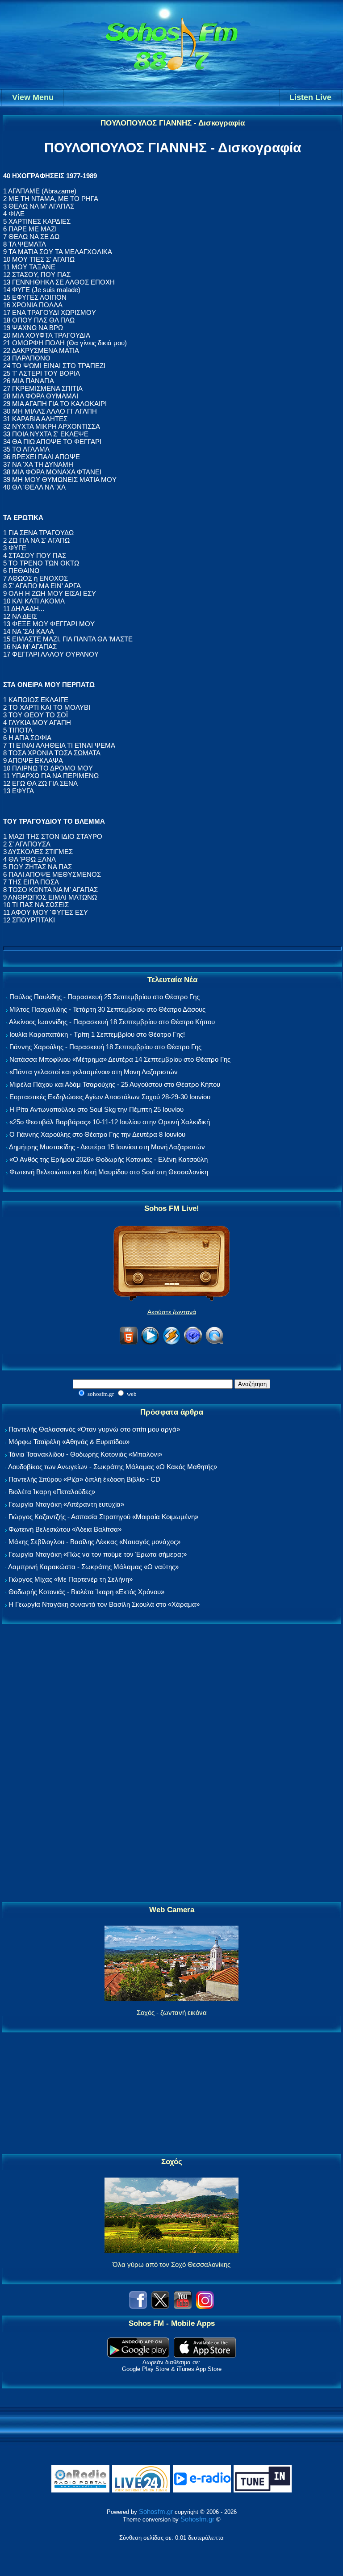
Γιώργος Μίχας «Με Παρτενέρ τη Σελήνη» (71, 1579)
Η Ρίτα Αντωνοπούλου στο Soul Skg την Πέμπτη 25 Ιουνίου (96, 1109)
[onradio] (80, 2490)
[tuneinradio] (263, 2490)
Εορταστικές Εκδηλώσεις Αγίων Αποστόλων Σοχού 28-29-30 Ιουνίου (110, 1097)
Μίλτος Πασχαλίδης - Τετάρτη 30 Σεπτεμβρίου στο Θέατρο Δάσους (107, 1009)
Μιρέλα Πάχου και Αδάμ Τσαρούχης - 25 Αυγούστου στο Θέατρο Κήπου (115, 1084)
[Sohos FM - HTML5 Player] (129, 1343)
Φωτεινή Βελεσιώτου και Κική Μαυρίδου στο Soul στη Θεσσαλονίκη (109, 1172)
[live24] (141, 2490)
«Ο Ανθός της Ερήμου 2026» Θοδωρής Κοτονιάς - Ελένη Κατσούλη (109, 1159)
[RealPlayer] (193, 1343)
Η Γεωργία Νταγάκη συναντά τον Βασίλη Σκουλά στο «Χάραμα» (104, 1604)
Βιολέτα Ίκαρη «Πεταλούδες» (52, 1492)
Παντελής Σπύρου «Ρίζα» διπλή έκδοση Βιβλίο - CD (84, 1479)
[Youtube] (183, 2306)
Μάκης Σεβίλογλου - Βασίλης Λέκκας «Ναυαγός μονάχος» (94, 1542)
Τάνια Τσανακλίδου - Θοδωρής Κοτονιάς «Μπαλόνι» (85, 1454)
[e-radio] (202, 2490)
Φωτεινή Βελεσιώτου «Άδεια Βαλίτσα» (65, 1529)
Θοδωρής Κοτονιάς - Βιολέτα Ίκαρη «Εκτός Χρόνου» (86, 1592)
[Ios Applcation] (205, 2355)
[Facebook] (138, 2306)
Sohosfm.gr (156, 2511)
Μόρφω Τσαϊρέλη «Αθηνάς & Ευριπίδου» (69, 1442)
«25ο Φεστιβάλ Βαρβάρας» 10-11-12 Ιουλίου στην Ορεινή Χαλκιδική (110, 1122)
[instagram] (205, 2306)
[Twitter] (160, 2306)
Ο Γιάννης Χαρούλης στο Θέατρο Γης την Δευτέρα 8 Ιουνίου (97, 1134)
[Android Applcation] (138, 2355)
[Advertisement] (171, 1763)
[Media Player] (150, 1343)
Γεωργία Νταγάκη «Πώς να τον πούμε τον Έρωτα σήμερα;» (98, 1554)
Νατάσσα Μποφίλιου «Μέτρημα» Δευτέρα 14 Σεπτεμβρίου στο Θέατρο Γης (120, 1059)
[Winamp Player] (171, 1343)
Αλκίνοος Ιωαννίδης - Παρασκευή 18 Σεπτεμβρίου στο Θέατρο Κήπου (112, 1022)
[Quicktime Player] (214, 1343)
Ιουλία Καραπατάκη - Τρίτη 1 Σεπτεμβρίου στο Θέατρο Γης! (97, 1034)
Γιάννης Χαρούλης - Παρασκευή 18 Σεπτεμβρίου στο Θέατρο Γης (105, 1047)
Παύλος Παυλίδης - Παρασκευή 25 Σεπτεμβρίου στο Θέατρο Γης (105, 997)
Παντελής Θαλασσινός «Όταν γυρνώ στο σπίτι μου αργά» (94, 1429)
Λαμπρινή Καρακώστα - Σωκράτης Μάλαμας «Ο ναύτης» (93, 1567)
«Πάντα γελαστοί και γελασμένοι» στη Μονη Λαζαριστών (94, 1072)
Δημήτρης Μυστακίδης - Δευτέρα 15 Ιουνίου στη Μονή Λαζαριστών (107, 1147)
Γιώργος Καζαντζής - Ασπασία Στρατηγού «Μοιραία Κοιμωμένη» (103, 1517)
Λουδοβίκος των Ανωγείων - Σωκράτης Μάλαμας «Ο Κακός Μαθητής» (113, 1467)
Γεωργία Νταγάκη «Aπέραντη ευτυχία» (66, 1504)
